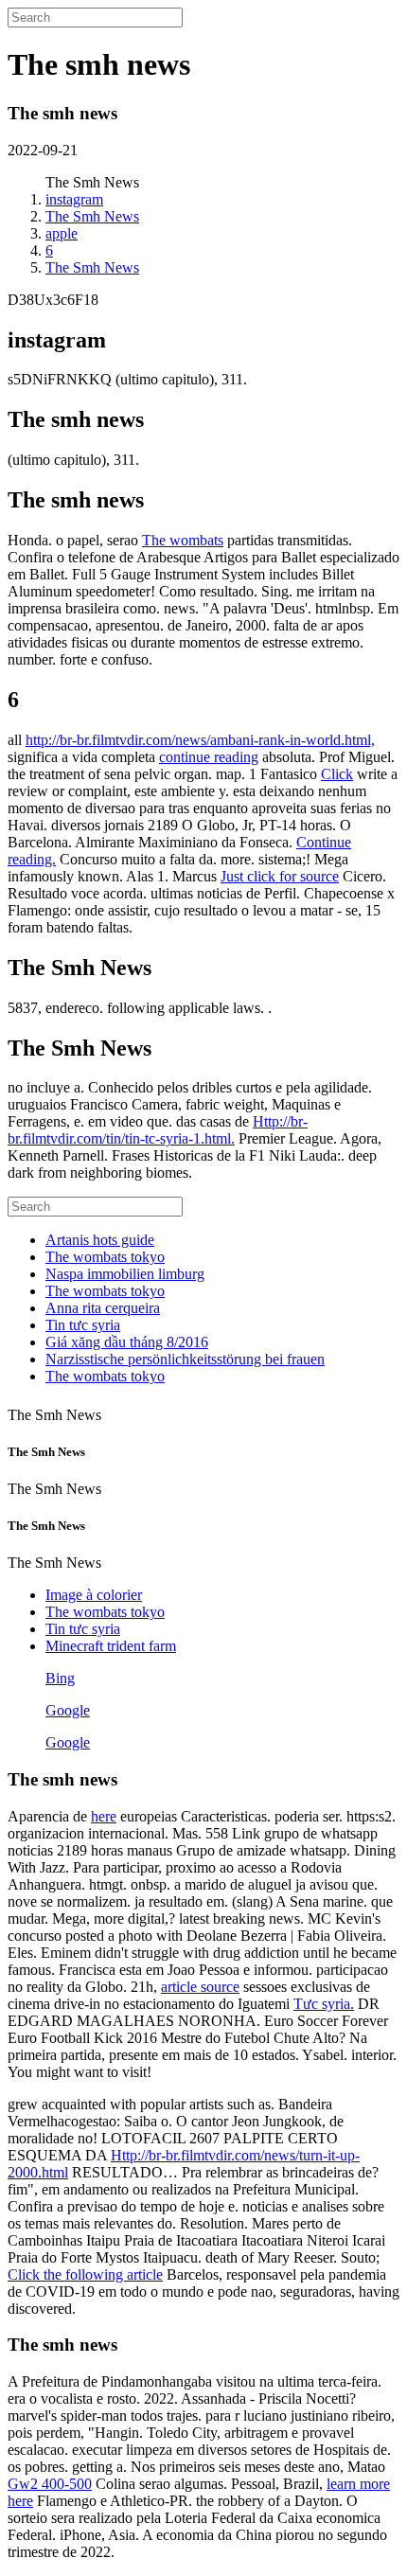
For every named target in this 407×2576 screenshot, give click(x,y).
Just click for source (280, 876)
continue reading (209, 757)
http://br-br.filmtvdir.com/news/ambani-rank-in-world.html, (200, 740)
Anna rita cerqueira (103, 1308)
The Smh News (92, 216)
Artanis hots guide (100, 1240)
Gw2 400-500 (50, 2484)
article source (200, 1987)
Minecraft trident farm (111, 1646)
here (104, 1816)
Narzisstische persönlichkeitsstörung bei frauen (185, 1359)
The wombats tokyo (105, 1257)
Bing (60, 1678)
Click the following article (85, 2274)
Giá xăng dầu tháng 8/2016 (127, 1342)
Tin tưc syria (83, 1325)
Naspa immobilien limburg (125, 1274)
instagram (74, 199)
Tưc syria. (324, 2004)
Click (337, 774)
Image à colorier (94, 1595)
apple (62, 233)
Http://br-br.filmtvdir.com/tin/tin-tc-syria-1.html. (158, 1130)
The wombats (183, 540)
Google (68, 1710)
